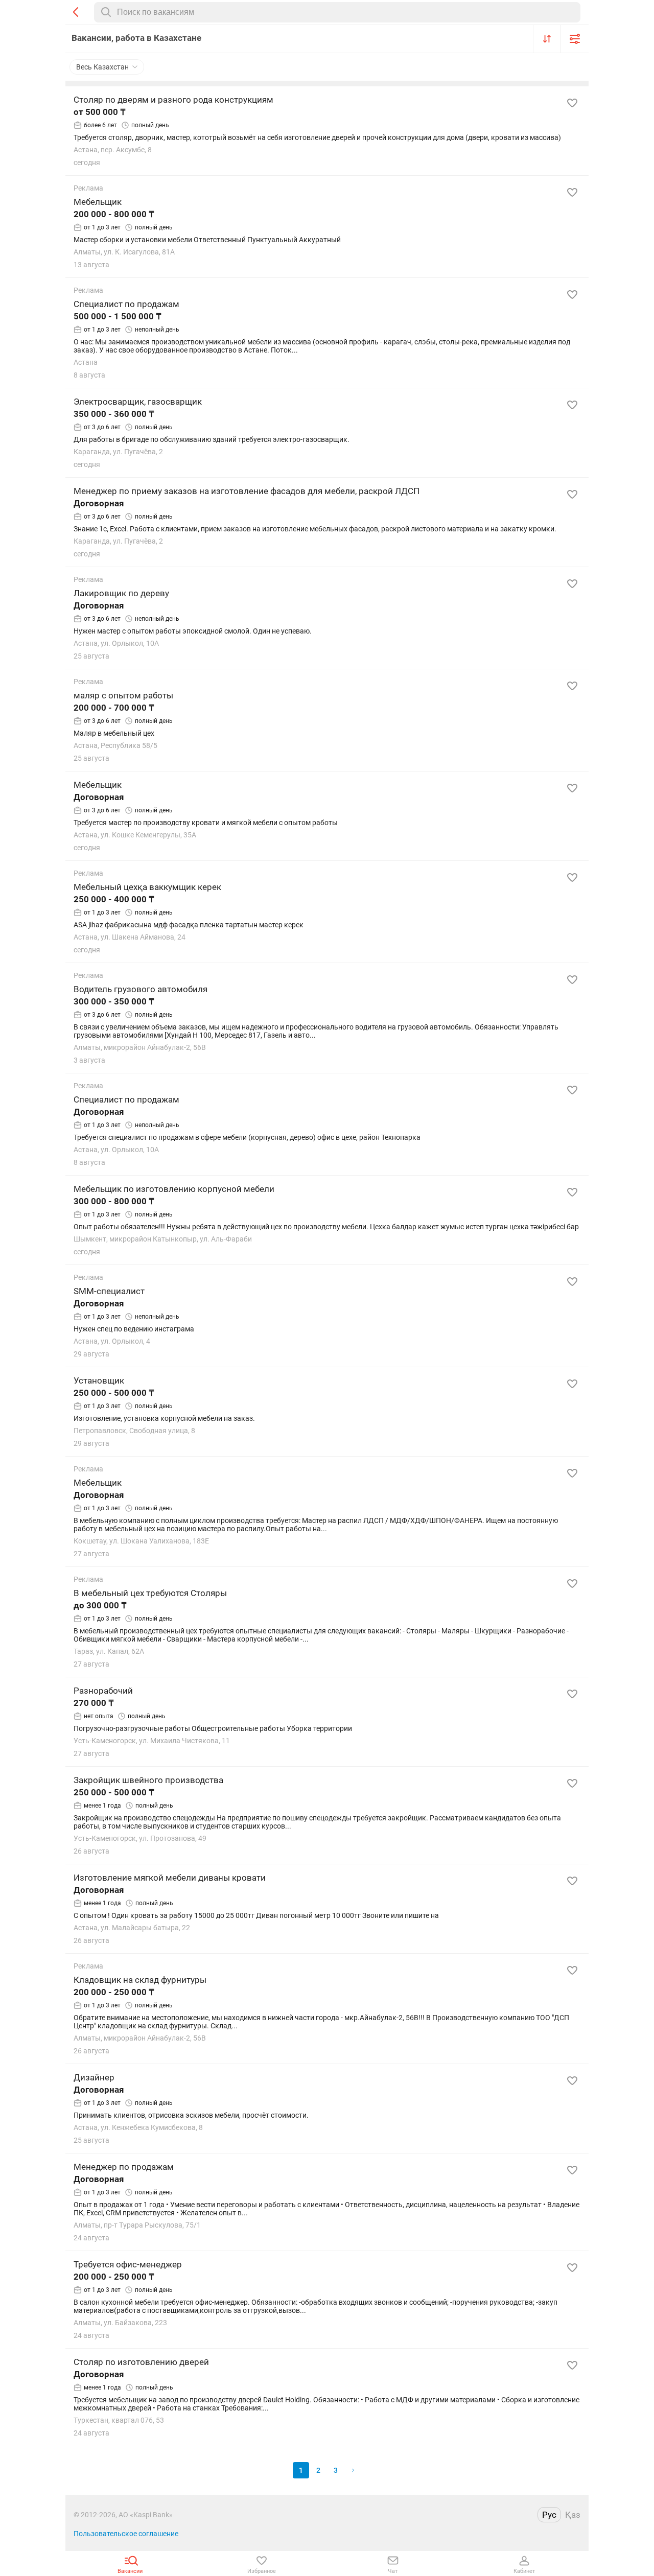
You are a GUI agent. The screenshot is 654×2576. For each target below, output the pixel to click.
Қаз (573, 2515)
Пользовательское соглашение (126, 2534)
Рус (549, 2515)
